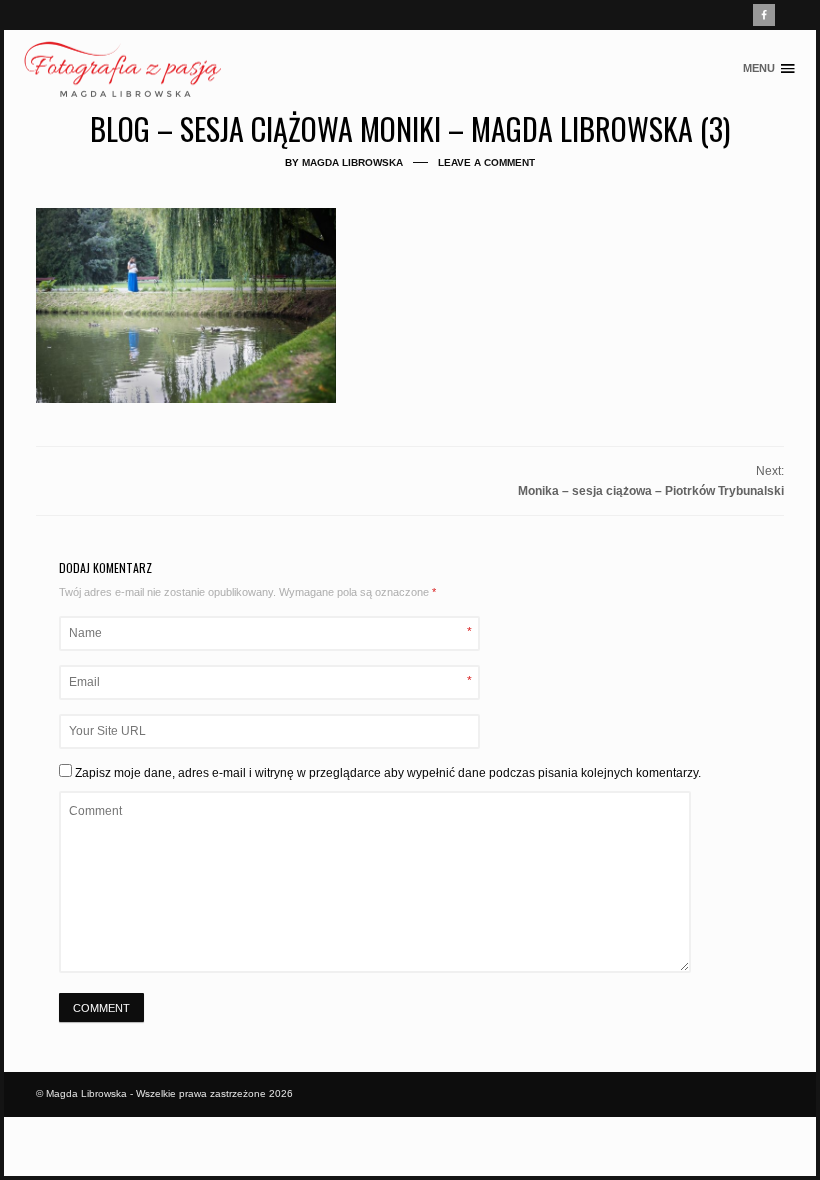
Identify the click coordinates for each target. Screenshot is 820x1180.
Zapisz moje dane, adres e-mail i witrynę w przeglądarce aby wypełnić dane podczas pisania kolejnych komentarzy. (388, 773)
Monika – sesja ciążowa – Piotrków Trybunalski (651, 491)
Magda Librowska (352, 162)
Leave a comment (486, 162)
